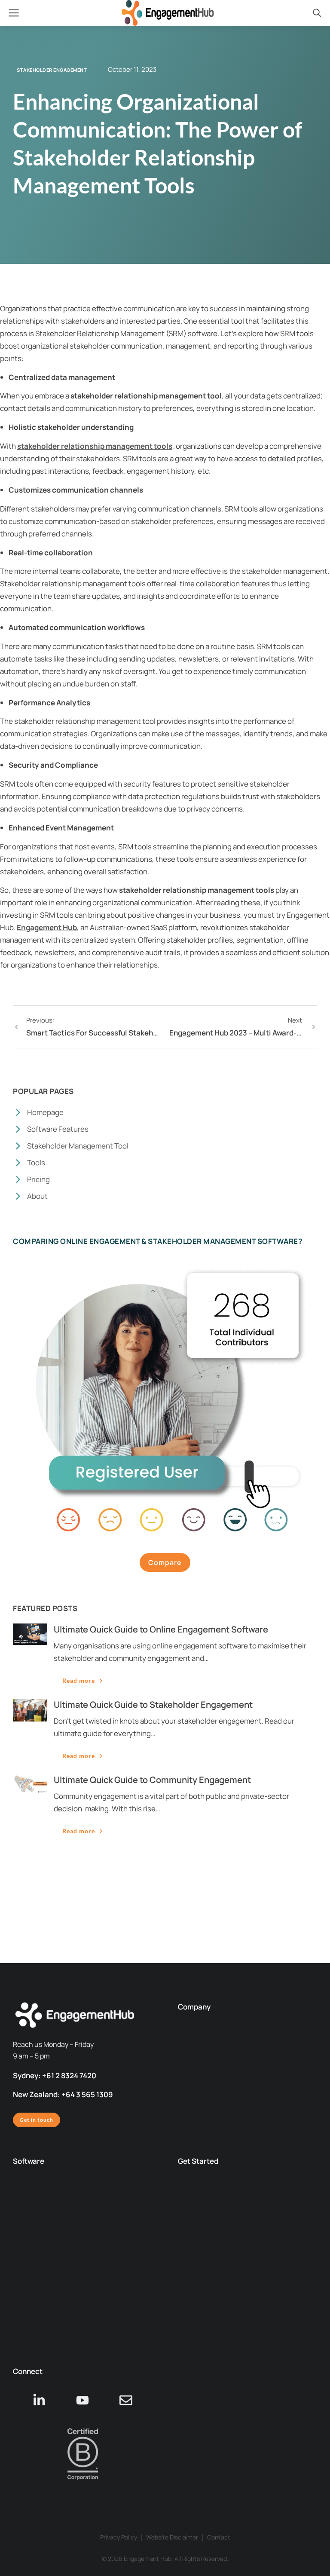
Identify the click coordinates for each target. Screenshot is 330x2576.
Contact (219, 2537)
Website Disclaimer (172, 2537)
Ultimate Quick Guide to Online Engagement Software (161, 1629)
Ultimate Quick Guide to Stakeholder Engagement (153, 1705)
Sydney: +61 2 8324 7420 (55, 2075)
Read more (79, 1680)
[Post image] (30, 1634)
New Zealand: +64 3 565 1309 (63, 2094)
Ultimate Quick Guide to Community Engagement (152, 1780)
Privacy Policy (119, 2537)
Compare (165, 1562)
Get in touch (37, 2120)
